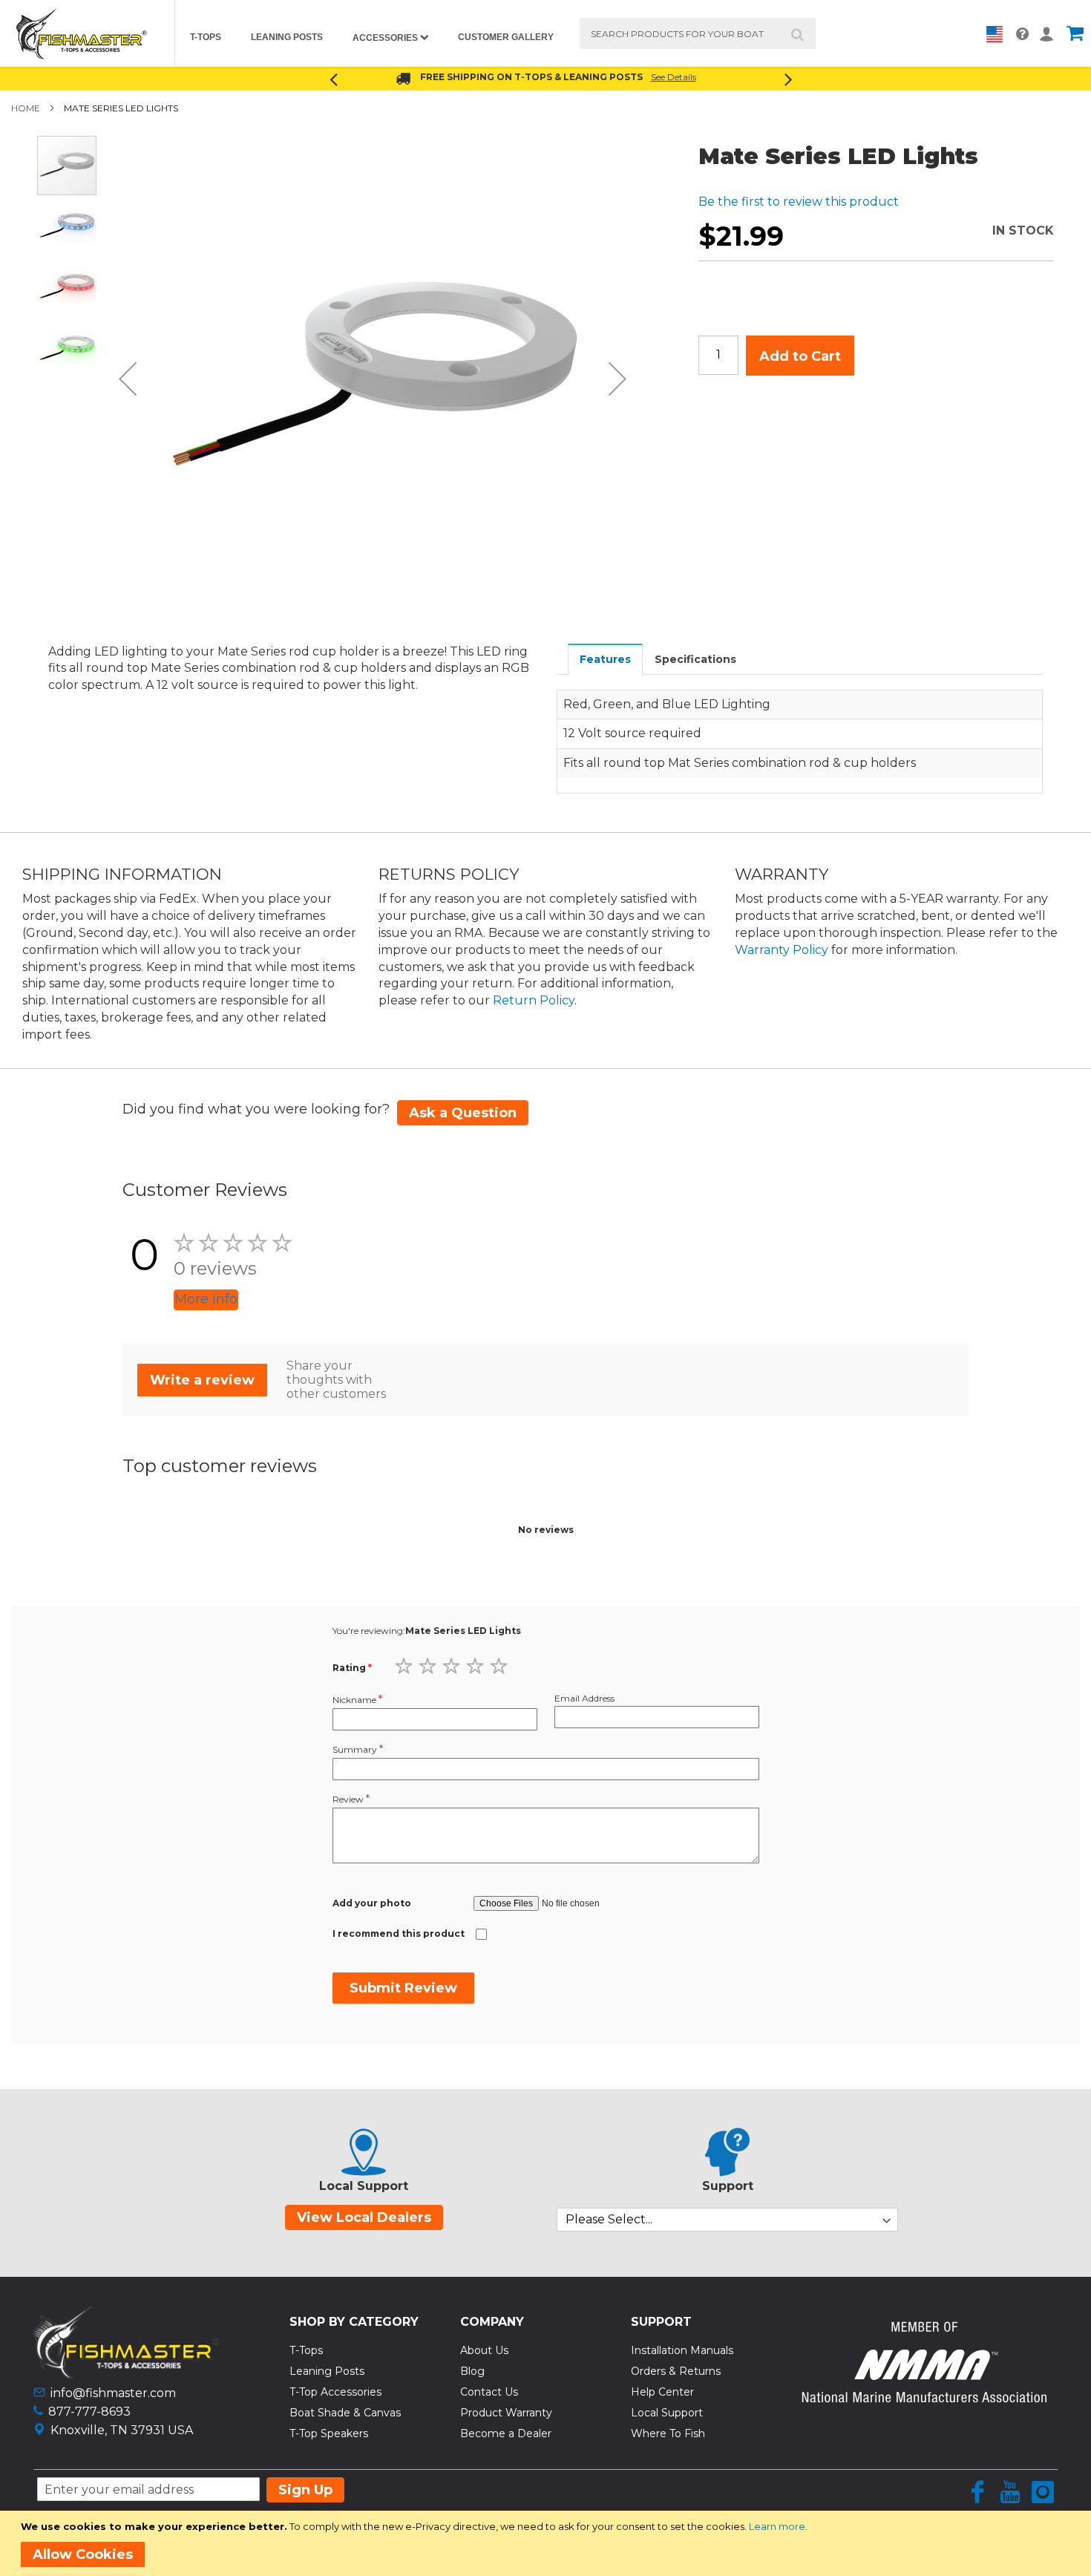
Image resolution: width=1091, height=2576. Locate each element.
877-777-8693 (89, 2412)
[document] (548, 2543)
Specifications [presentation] (695, 659)
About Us (484, 2350)
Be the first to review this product (799, 202)
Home (26, 108)
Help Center (662, 2392)
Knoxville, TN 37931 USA (122, 2430)
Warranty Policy (782, 950)
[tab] (606, 659)
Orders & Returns (676, 2371)
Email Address (584, 1698)
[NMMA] (924, 2398)
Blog (472, 2371)
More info (206, 1299)
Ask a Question (463, 1113)
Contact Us (489, 2392)
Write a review (202, 1380)
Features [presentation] (605, 659)
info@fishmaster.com (113, 2393)
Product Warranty (506, 2413)
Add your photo (372, 1903)
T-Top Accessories (335, 2392)
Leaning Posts (327, 2371)
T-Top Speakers (329, 2433)
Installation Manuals (682, 2350)
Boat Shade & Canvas (345, 2413)
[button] (128, 379)
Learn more (777, 2526)
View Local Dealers (364, 2217)
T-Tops (306, 2350)
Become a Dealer (506, 2433)
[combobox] (698, 33)
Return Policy (534, 1000)
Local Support (667, 2413)
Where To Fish (668, 2433)
